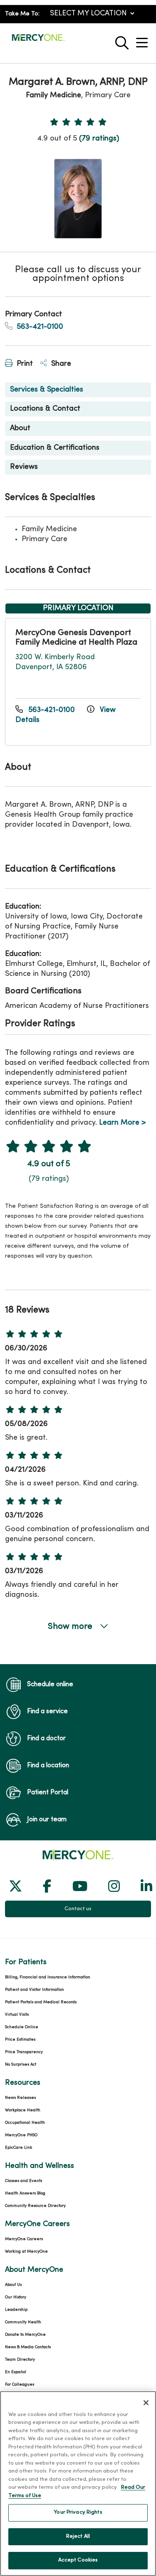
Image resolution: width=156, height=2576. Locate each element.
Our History (16, 2297)
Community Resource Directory (35, 2206)
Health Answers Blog (25, 2193)
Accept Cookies (78, 2560)
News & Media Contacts (28, 2347)
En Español (16, 2372)
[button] (144, 40)
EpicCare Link (19, 2148)
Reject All (78, 2537)
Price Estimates (20, 2040)
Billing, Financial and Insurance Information (48, 1977)
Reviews (24, 467)
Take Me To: (22, 14)
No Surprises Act (21, 2065)
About (20, 428)
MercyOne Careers (24, 2239)
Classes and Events (24, 2181)
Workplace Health (23, 2110)
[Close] (146, 2403)
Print (24, 364)
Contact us (78, 1909)
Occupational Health (25, 2123)
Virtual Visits (17, 2015)
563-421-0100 (39, 327)
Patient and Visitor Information (35, 1990)
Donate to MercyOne (25, 2335)
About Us (13, 2285)
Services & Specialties (47, 390)
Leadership (16, 2310)
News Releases (20, 2098)
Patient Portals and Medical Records (41, 2002)
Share (60, 364)
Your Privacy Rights (78, 2512)
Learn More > (123, 1123)
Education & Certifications (55, 448)
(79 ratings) (99, 139)
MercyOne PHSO (21, 2135)
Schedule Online (22, 2027)
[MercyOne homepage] (38, 41)
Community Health (23, 2322)
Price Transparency (24, 2052)
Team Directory (20, 2360)
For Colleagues (20, 2385)
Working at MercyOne (26, 2252)
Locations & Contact (45, 409)
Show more (71, 1627)
